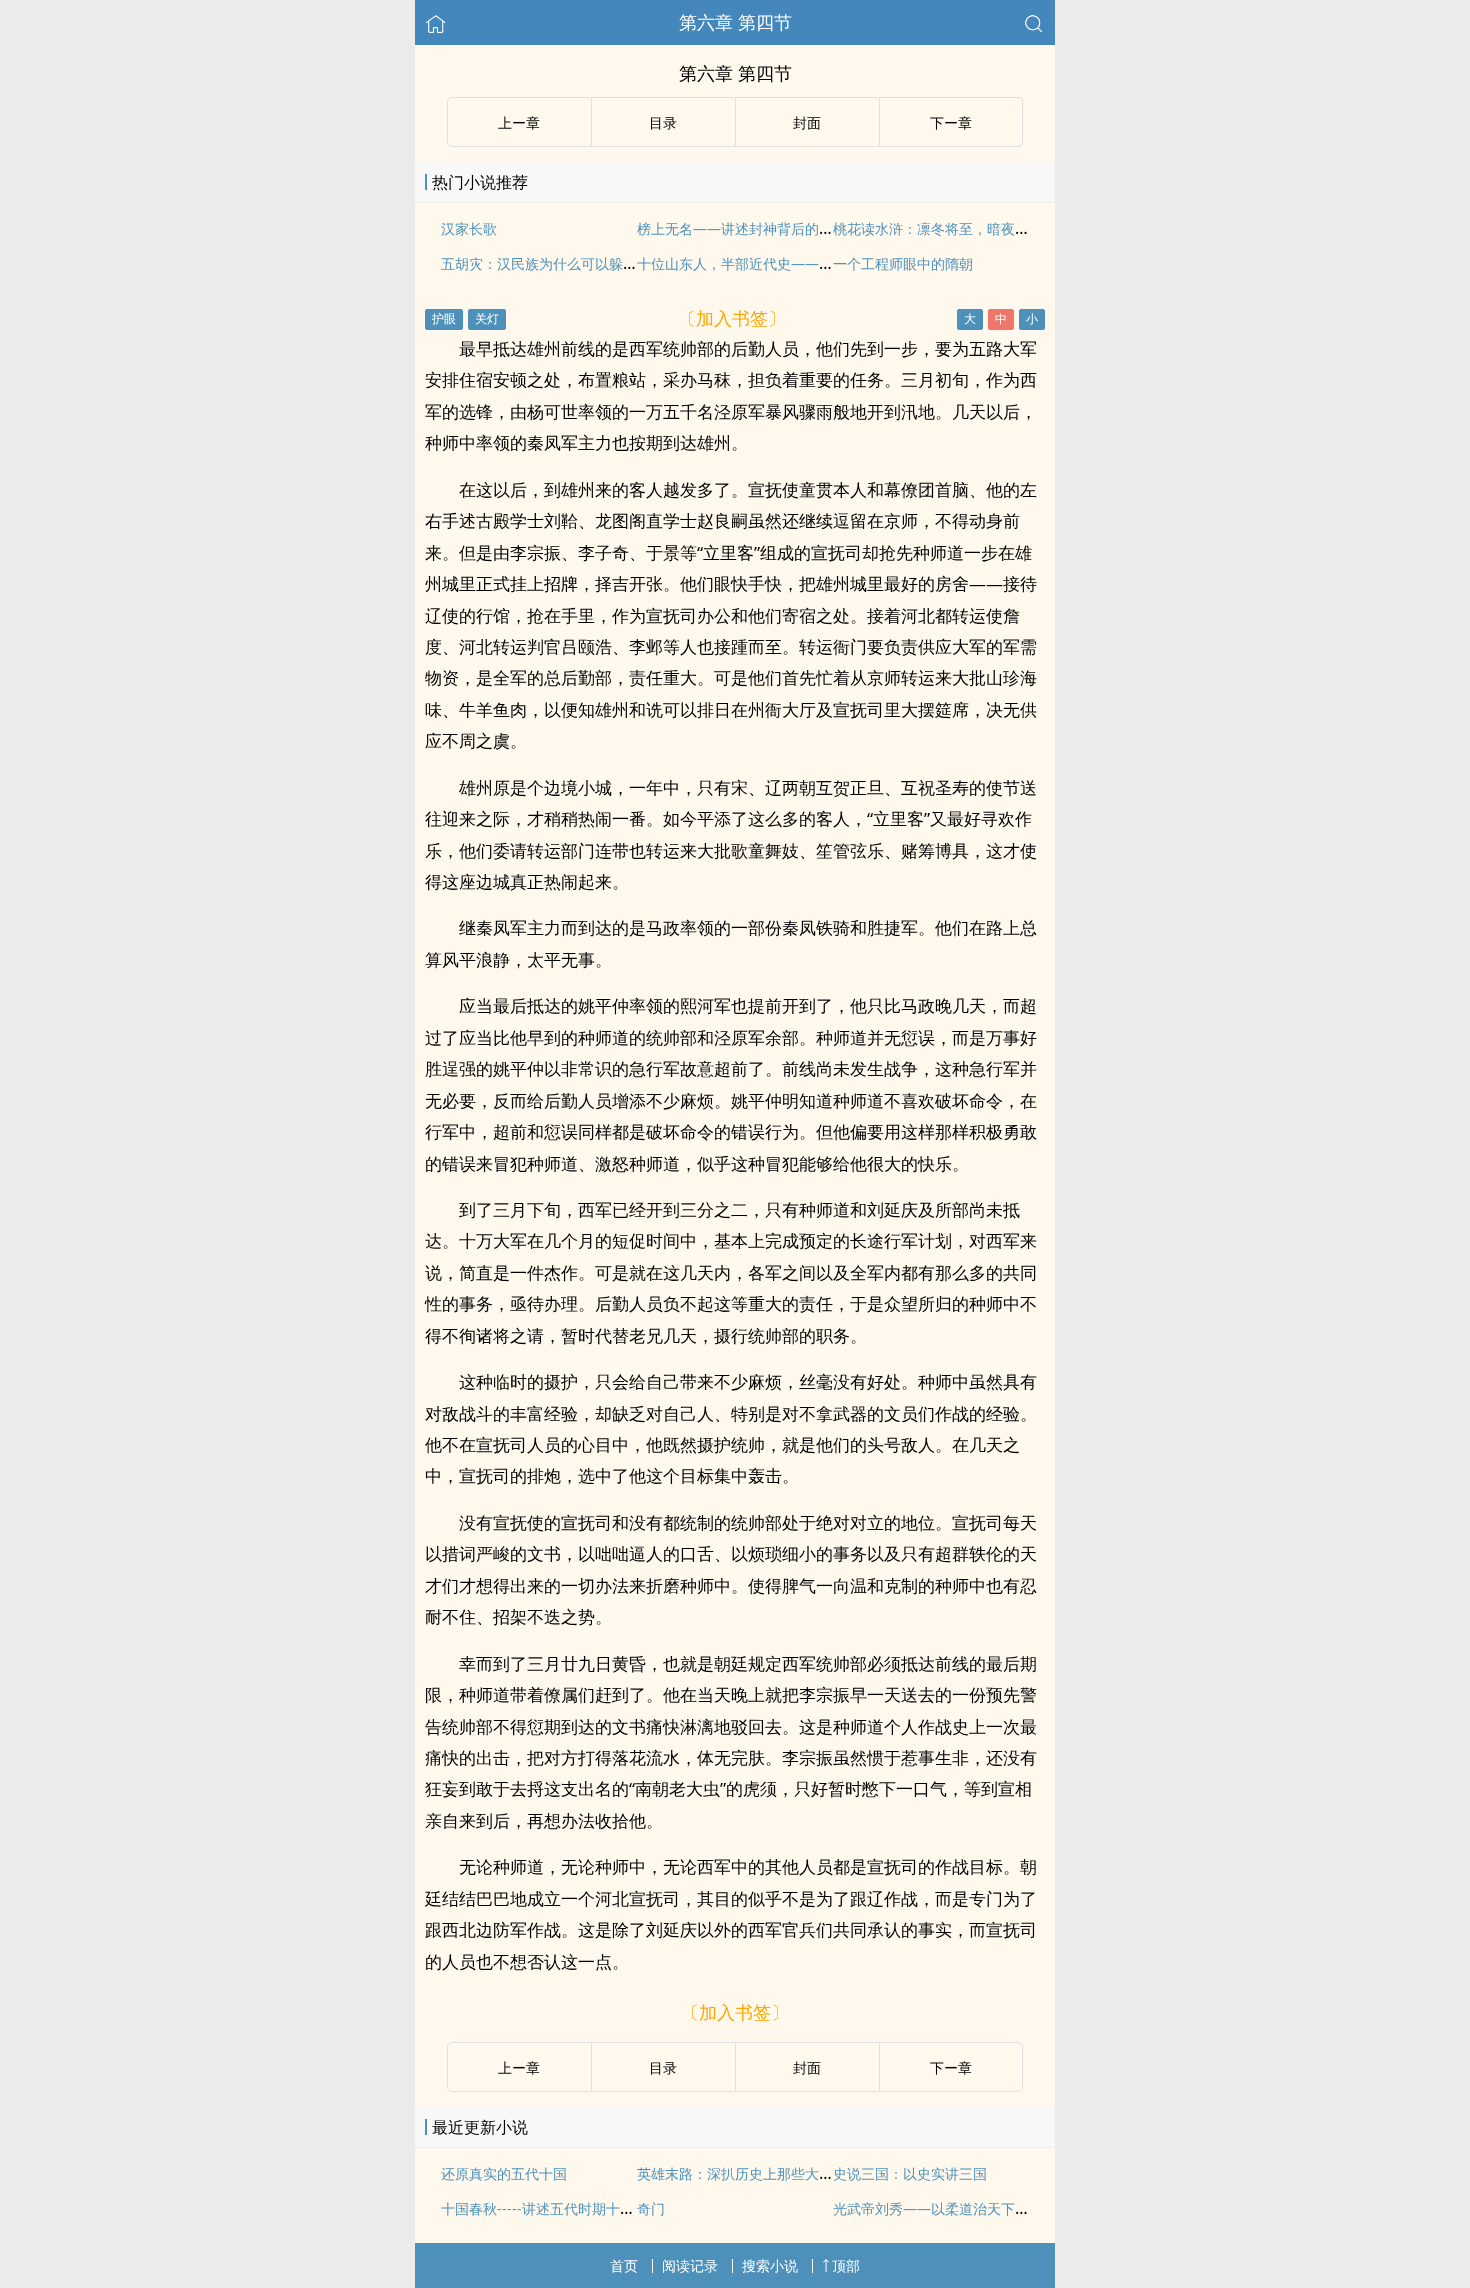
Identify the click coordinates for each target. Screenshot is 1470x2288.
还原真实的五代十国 (504, 2173)
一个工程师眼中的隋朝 (903, 263)
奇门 (651, 2208)
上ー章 (519, 122)
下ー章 (951, 122)
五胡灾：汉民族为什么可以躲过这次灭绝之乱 (581, 263)
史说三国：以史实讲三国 (910, 2173)
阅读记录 (690, 2265)
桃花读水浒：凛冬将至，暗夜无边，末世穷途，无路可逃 (1008, 228)
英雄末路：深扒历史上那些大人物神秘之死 (770, 2173)
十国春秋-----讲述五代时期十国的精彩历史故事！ (593, 2208)
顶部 (846, 2265)
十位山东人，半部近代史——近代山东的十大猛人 (791, 263)
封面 (807, 122)
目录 (663, 122)
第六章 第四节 (735, 22)
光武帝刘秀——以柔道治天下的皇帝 (945, 2208)
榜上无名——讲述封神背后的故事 (742, 228)
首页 (624, 2265)
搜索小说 (770, 2265)
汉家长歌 (469, 228)
